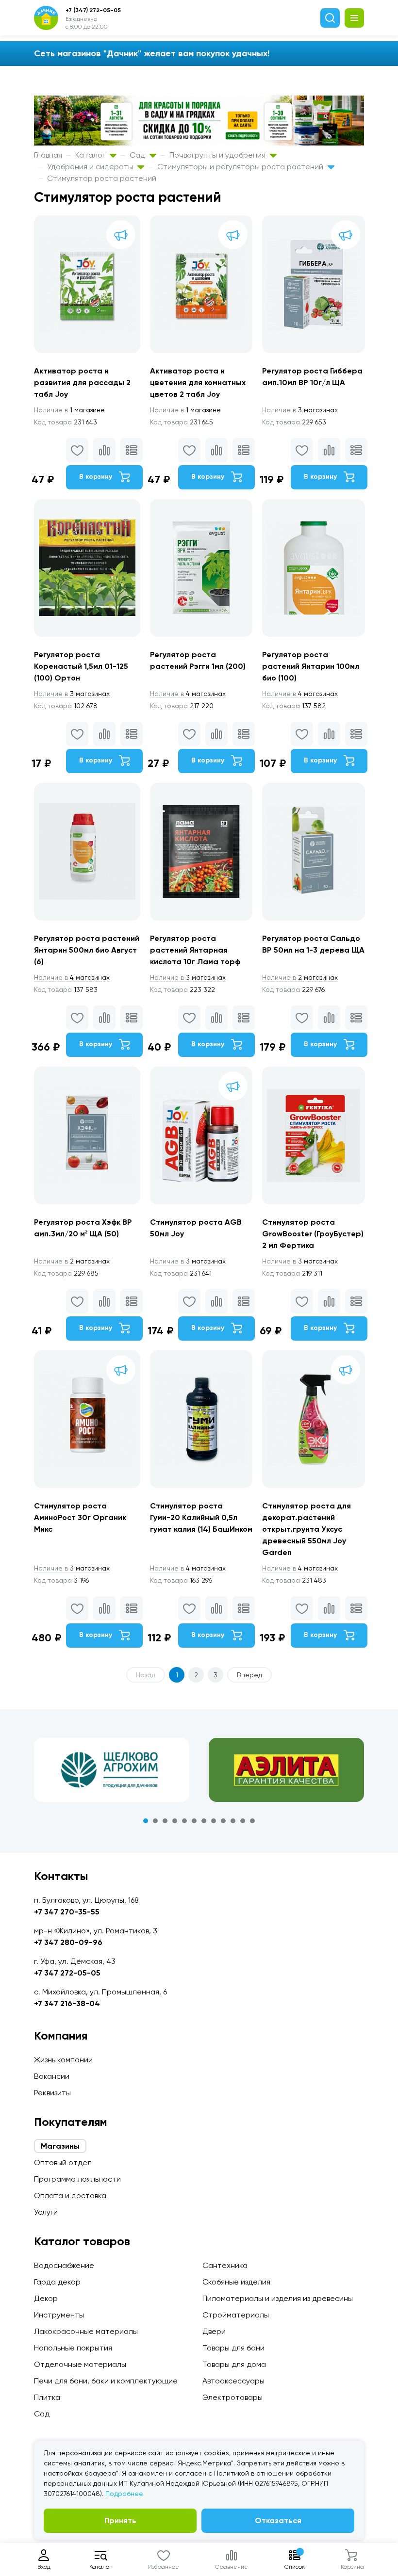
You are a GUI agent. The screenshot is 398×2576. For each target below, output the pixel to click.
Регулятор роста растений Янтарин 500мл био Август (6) (87, 950)
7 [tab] (204, 1821)
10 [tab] (233, 1821)
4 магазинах (188, 694)
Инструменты (59, 2315)
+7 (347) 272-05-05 (93, 10)
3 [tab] (165, 1821)
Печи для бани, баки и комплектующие (106, 2381)
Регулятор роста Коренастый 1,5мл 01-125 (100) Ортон (81, 666)
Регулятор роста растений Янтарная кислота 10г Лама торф (195, 950)
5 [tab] (184, 1821)
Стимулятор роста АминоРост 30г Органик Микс (80, 1517)
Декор (46, 2298)
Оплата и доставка (70, 2195)
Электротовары (232, 2397)
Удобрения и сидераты (91, 167)
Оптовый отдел (63, 2163)
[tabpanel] (112, 1770)
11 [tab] (243, 1821)
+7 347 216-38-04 (67, 2003)
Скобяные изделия (236, 2282)
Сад (138, 155)
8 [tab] (214, 1821)
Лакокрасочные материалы (86, 2331)
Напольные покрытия (73, 2348)
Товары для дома (234, 2364)
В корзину (97, 477)
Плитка (47, 2397)
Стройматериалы (236, 2315)
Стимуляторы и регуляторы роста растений (241, 167)
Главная (48, 155)
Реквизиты (52, 2093)
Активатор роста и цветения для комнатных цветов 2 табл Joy (198, 382)
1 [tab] (146, 1821)
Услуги (46, 2212)
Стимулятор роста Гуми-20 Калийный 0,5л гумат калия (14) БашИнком (201, 1517)
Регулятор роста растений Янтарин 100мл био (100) (311, 666)
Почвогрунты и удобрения (218, 155)
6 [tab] (194, 1821)
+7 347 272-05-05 (67, 1973)
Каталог (91, 155)
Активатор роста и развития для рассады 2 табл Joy (82, 382)
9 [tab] (223, 1821)
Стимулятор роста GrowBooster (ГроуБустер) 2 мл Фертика (313, 1234)
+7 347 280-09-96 (68, 1942)
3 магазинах (300, 410)
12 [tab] (252, 1821)
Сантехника (225, 2265)
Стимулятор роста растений (102, 178)
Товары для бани (233, 2348)
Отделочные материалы (80, 2364)
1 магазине (69, 410)
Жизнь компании (63, 2060)
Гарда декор (57, 2282)
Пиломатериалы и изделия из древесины (278, 2298)
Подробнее (124, 2494)
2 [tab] (155, 1821)
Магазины (60, 2146)
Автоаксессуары (233, 2381)
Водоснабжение (64, 2265)
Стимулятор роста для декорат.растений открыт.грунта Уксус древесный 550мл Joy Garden (307, 1529)
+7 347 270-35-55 (67, 1912)
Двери (214, 2331)
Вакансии (52, 2076)
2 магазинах (300, 977)
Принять (120, 2520)
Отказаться (278, 2520)
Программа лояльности (77, 2179)
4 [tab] (175, 1821)
